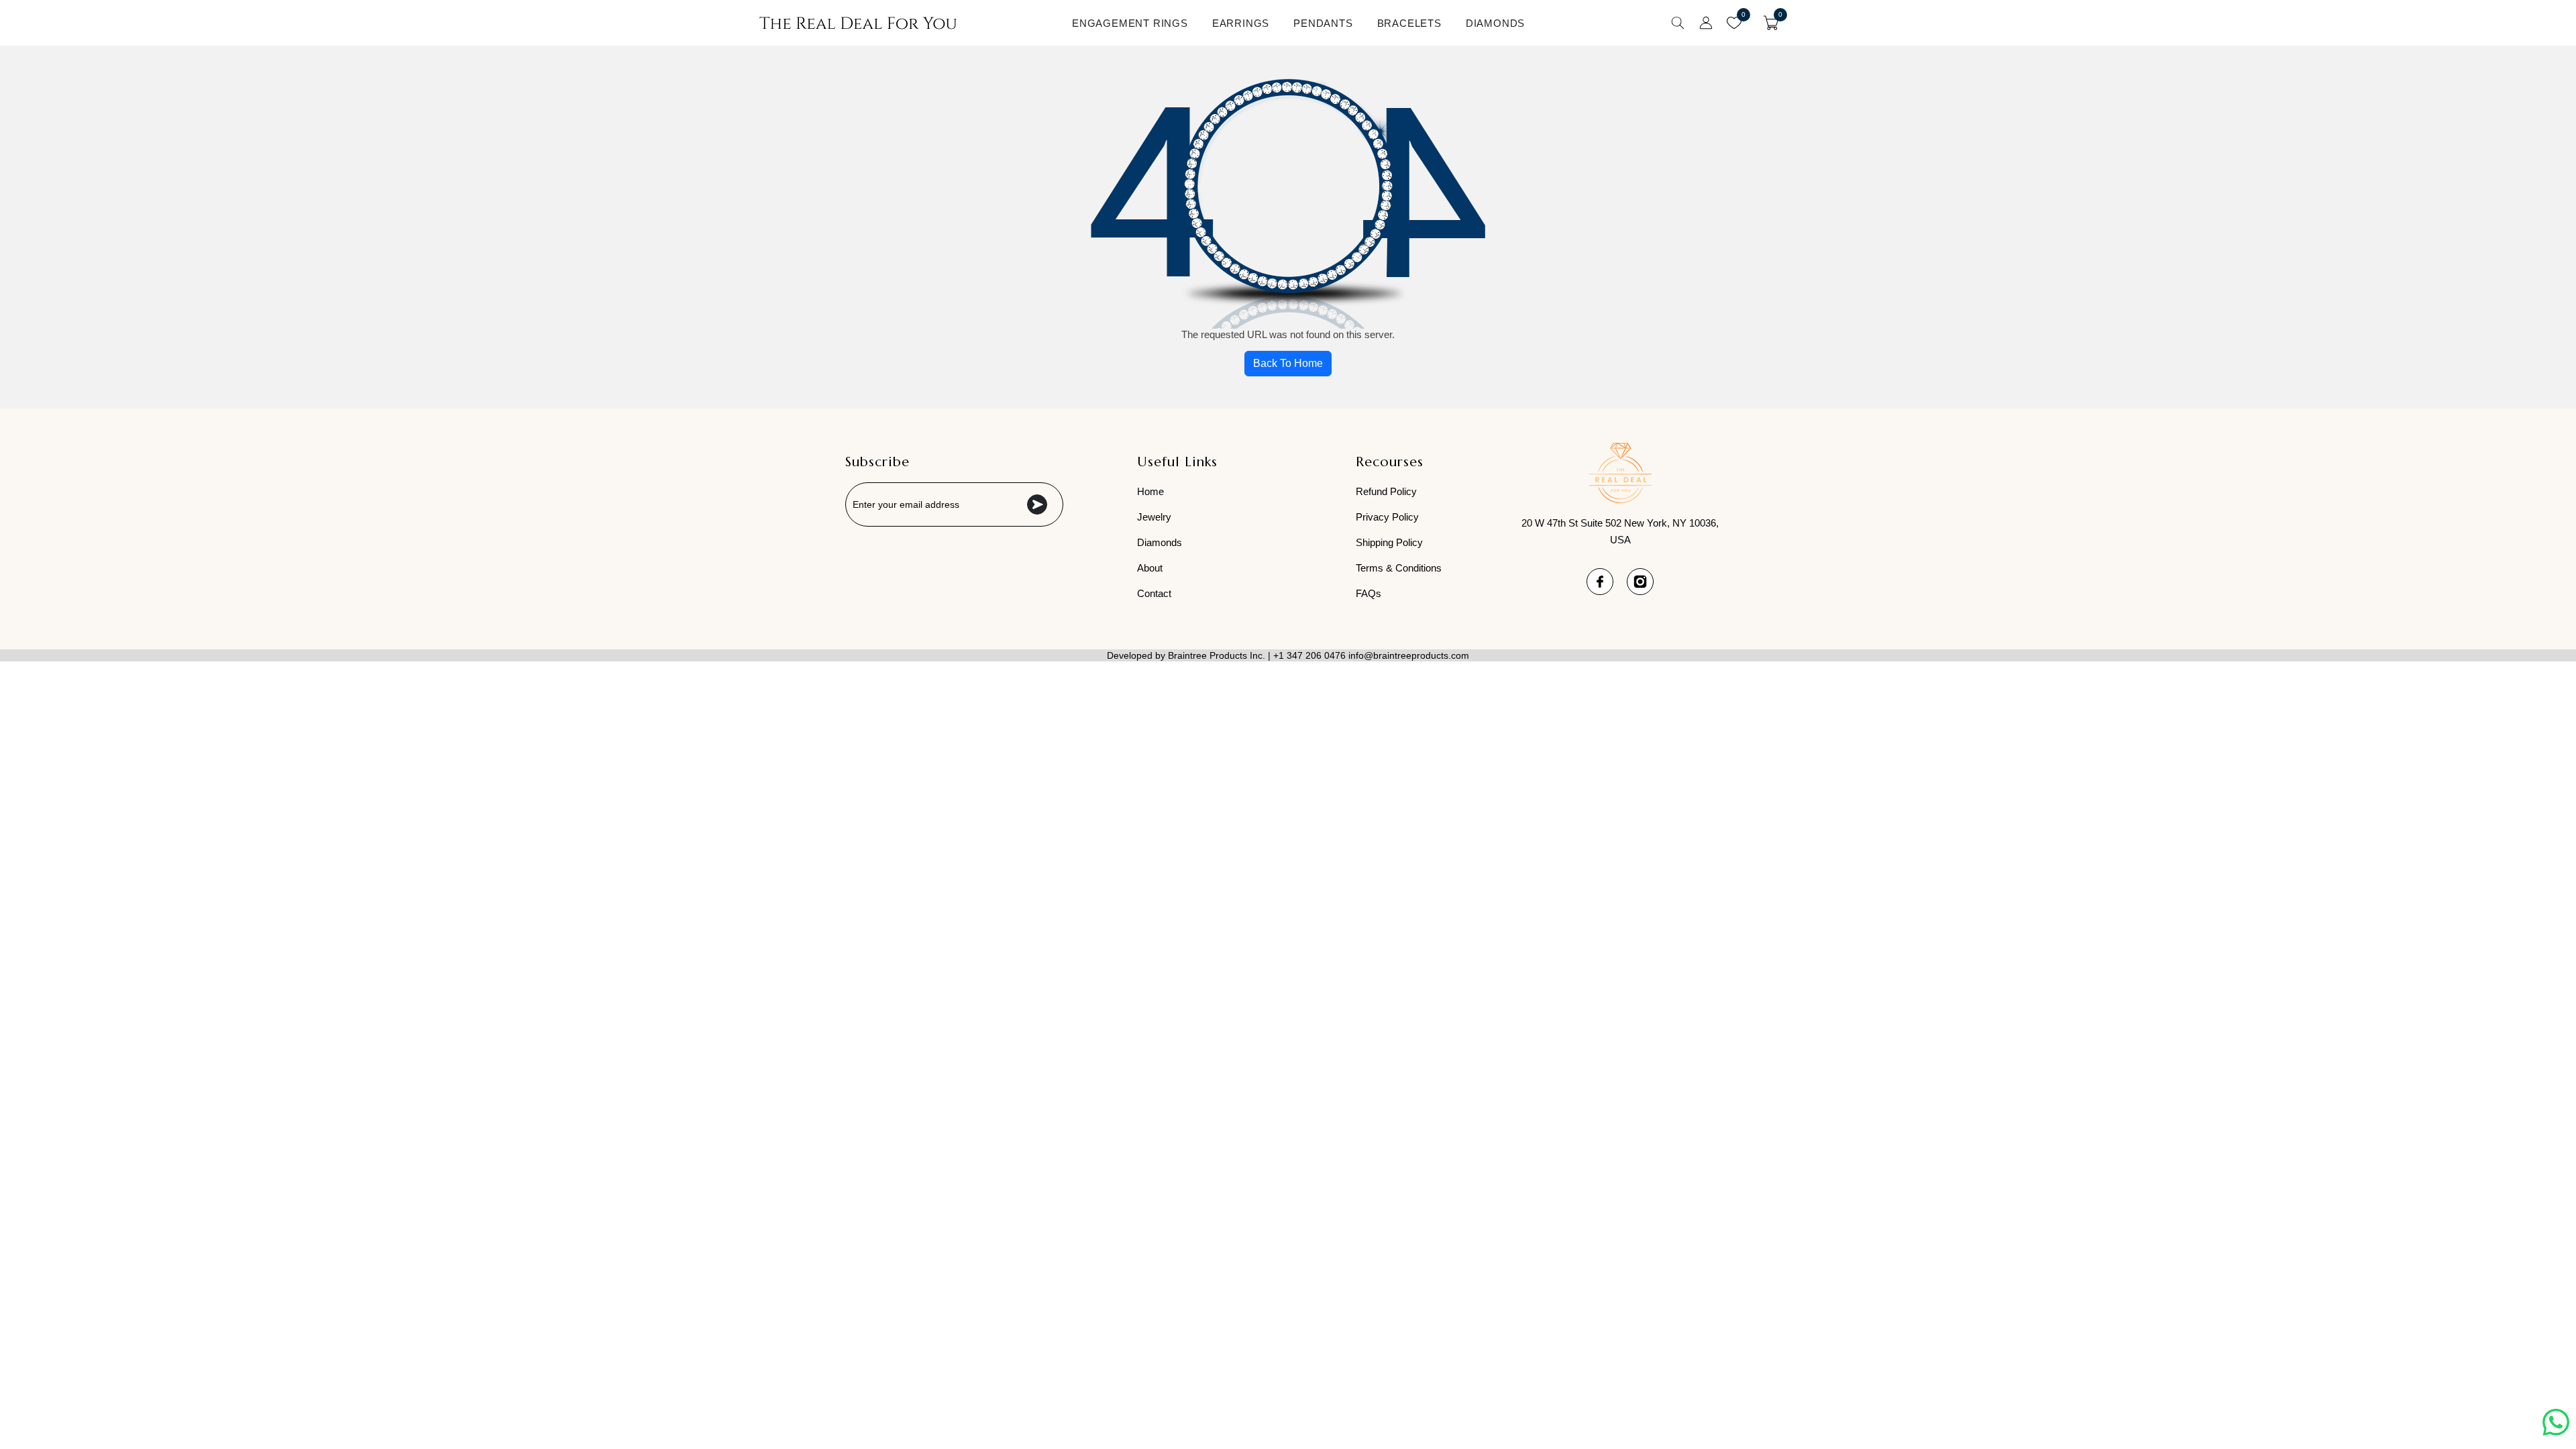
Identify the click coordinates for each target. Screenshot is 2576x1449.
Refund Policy (1386, 491)
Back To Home (1288, 363)
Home (1150, 491)
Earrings (1241, 23)
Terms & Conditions (1399, 568)
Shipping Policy (1389, 542)
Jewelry (1154, 517)
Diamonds (1495, 23)
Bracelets (1409, 23)
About (1150, 568)
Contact (1154, 593)
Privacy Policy (1387, 517)
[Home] (858, 23)
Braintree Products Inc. (1217, 655)
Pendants (1323, 23)
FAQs (1368, 593)
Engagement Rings (1130, 23)
